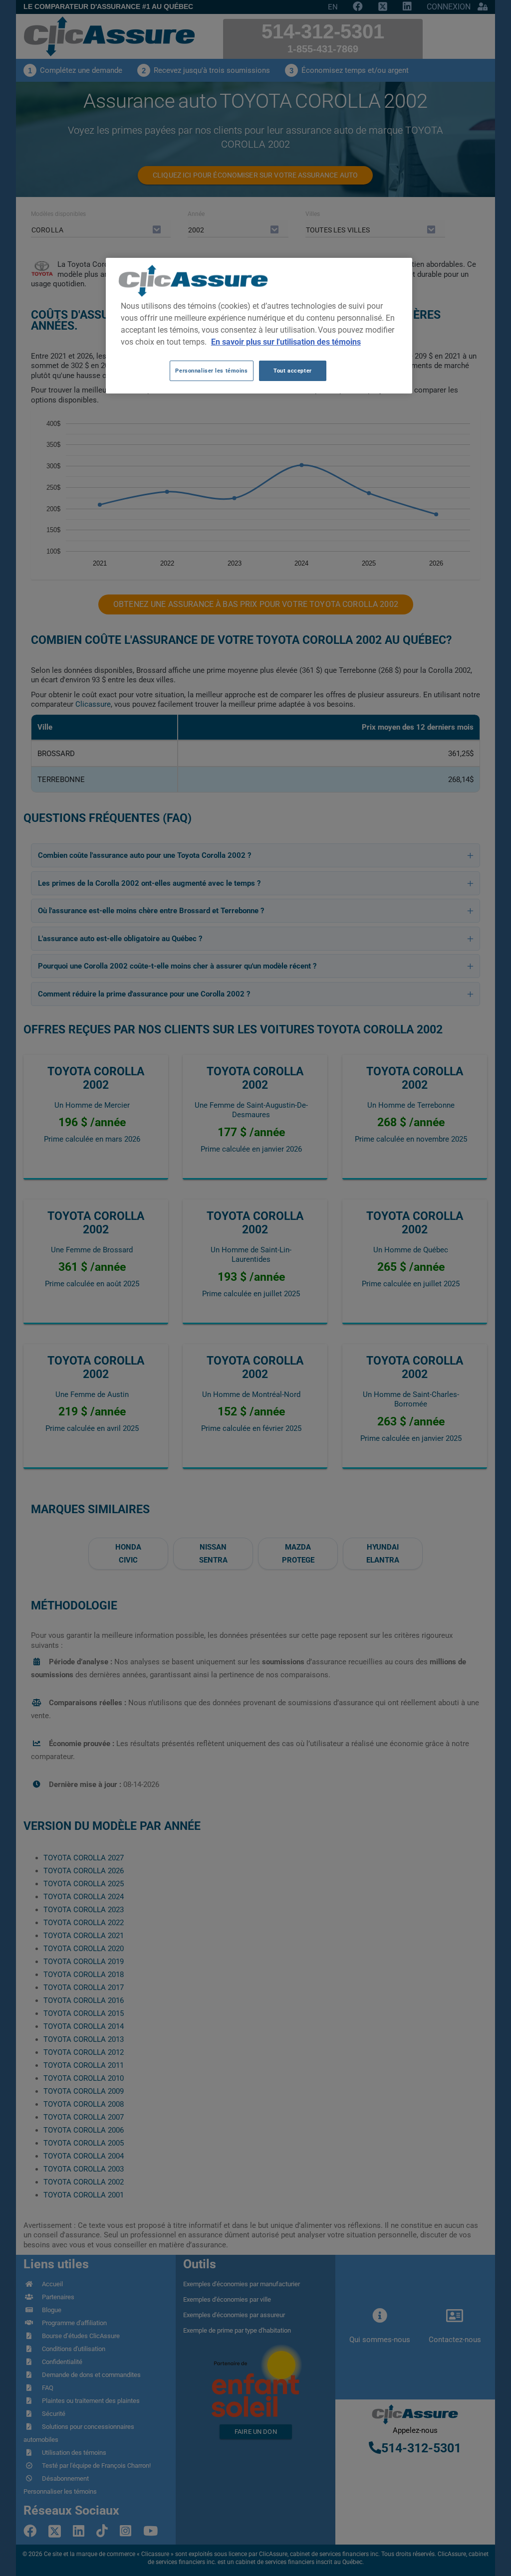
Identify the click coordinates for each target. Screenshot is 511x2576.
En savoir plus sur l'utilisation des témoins (286, 342)
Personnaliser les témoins (211, 371)
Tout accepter (292, 371)
